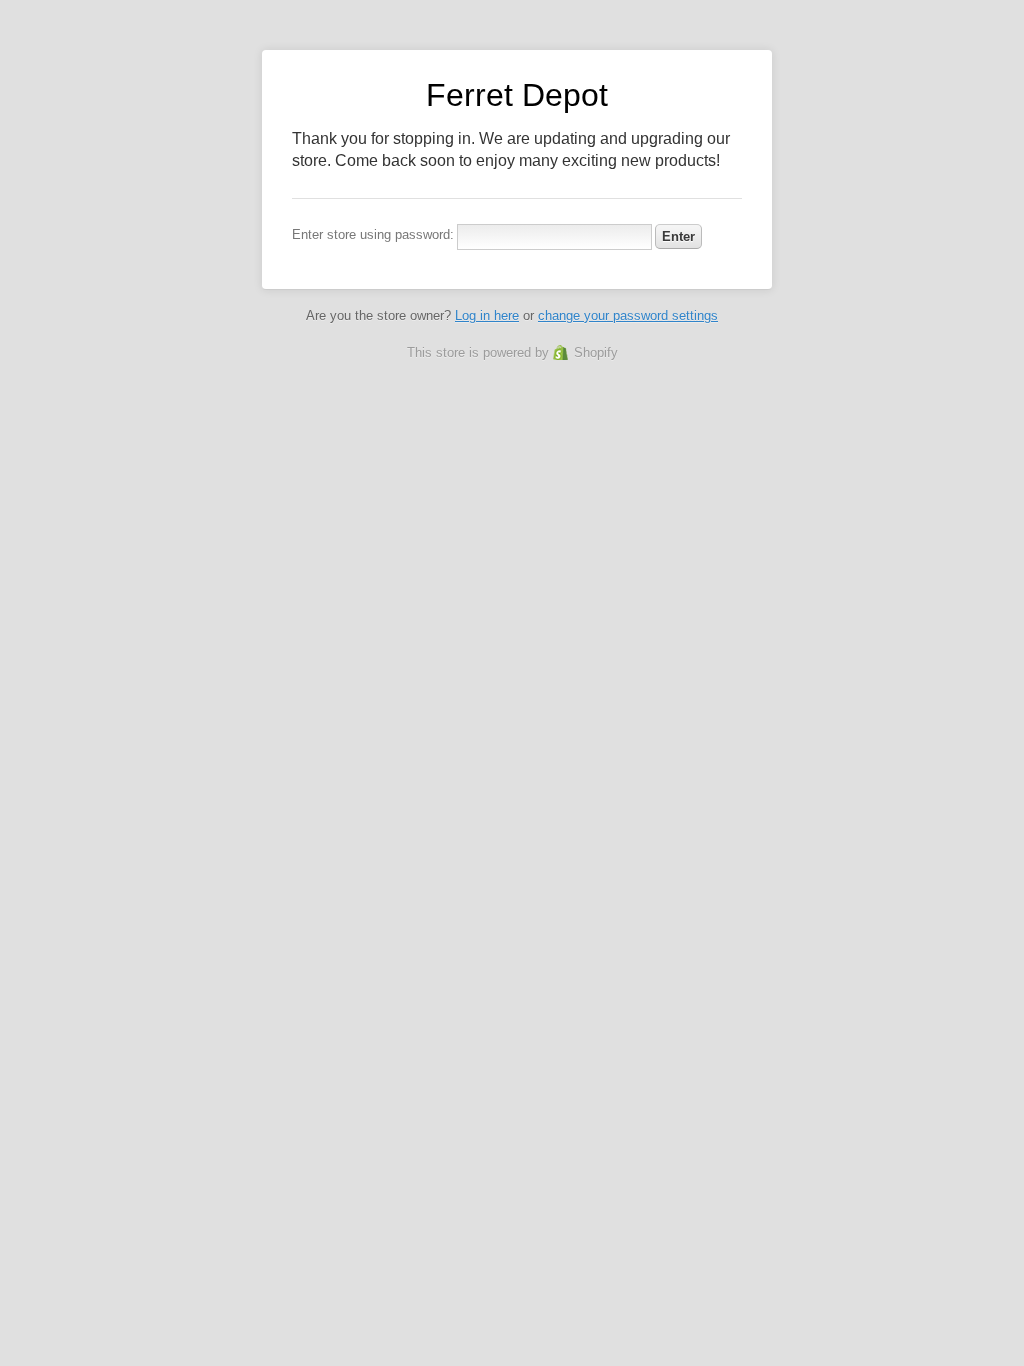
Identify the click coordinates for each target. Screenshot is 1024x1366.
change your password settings (628, 315)
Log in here (487, 315)
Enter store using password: (373, 234)
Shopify (596, 352)
